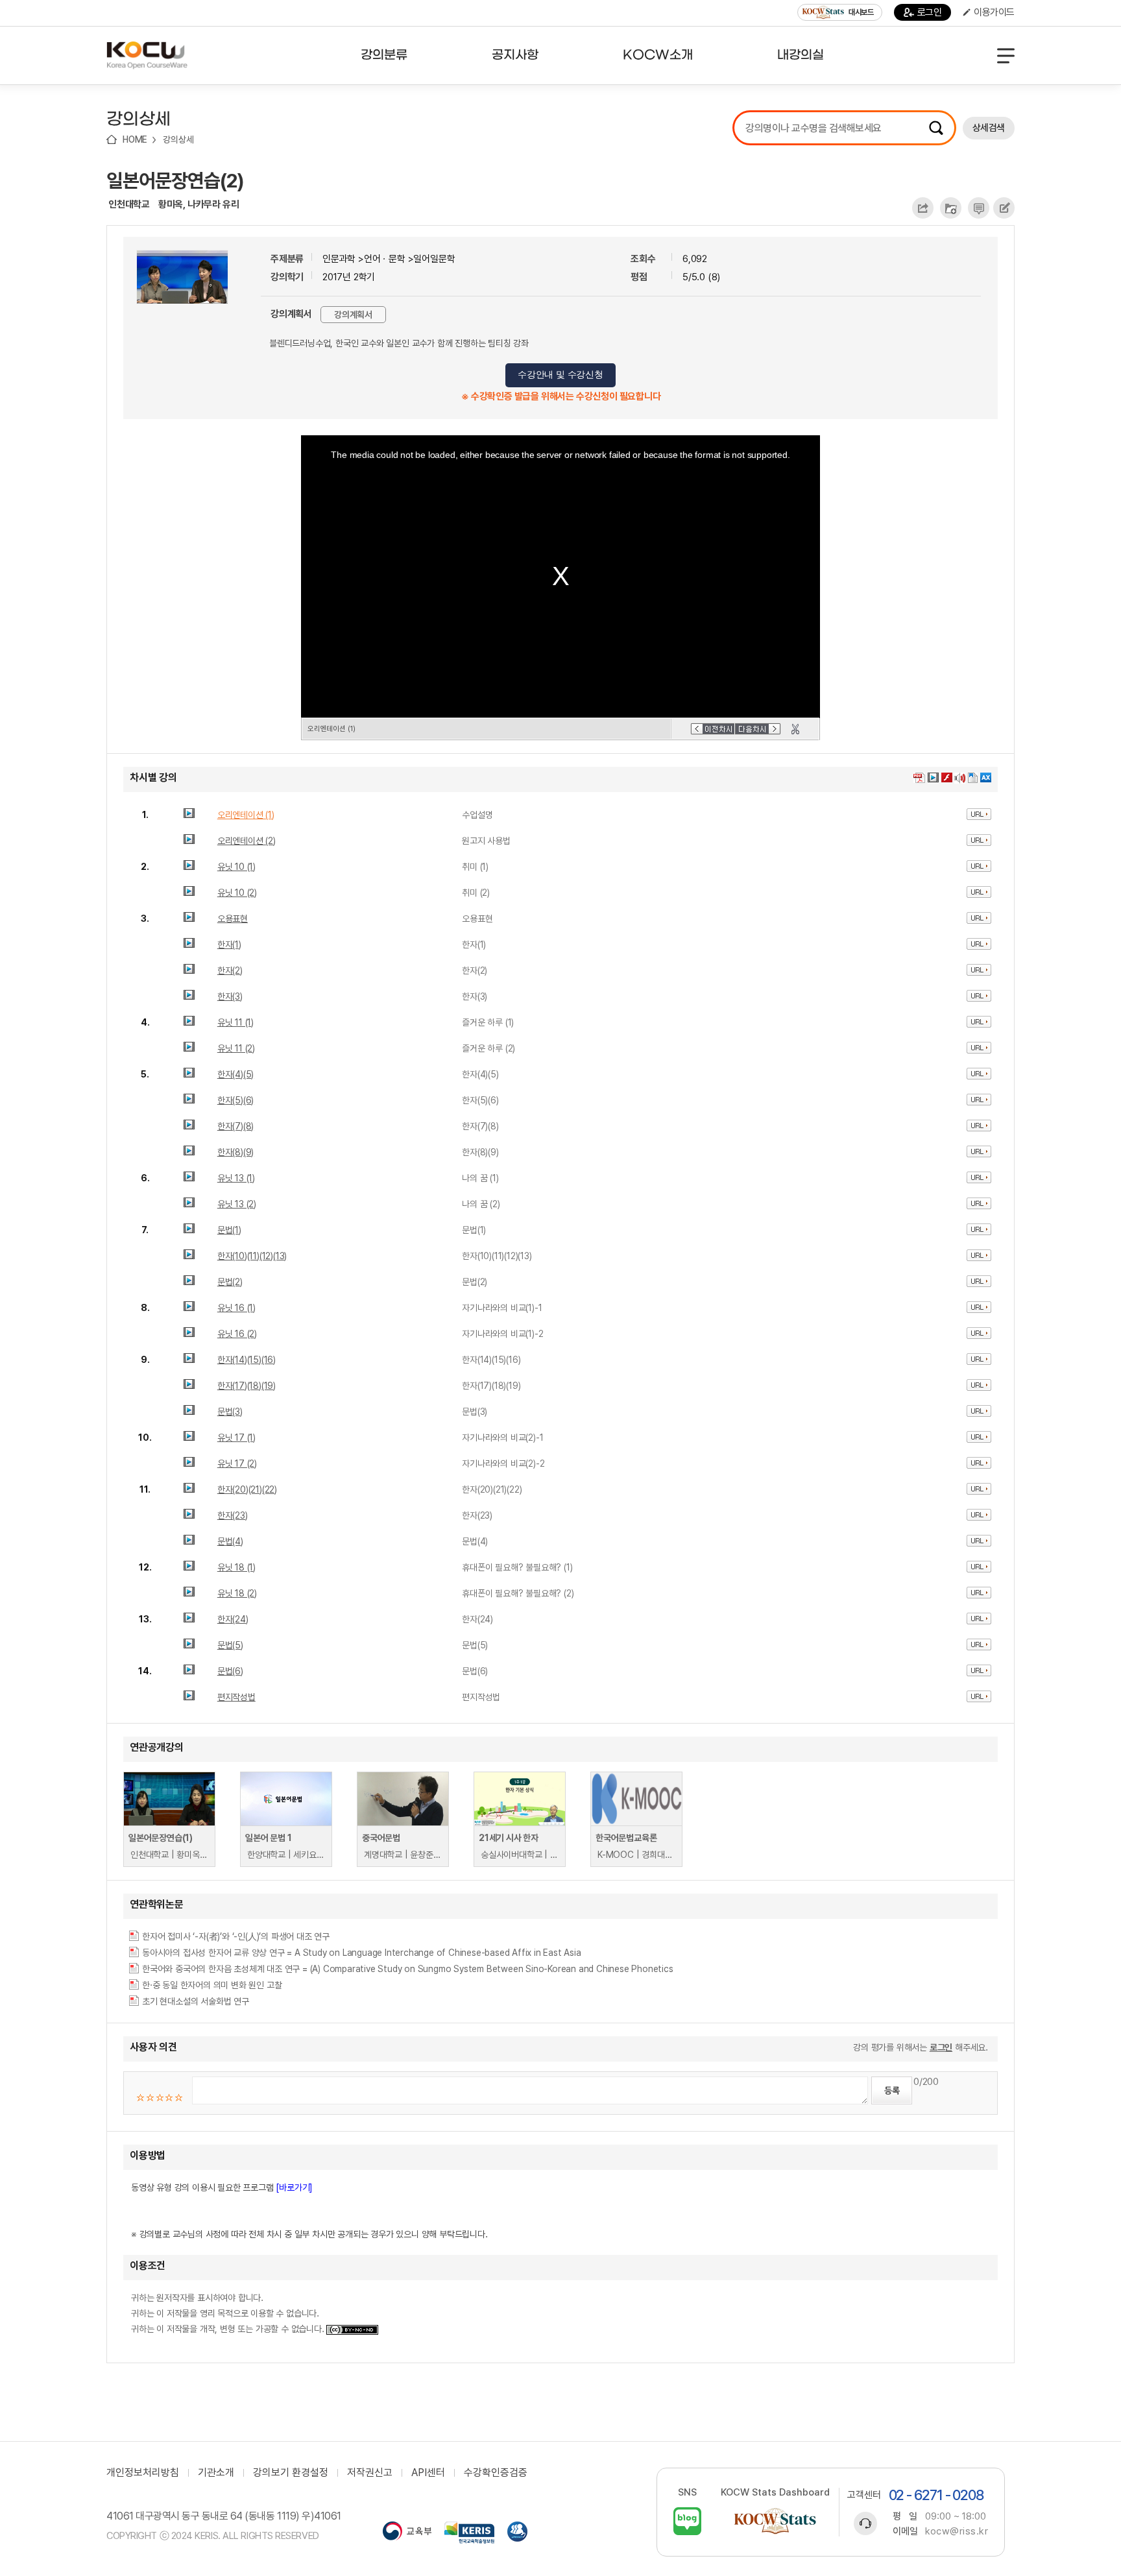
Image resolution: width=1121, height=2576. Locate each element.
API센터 (428, 2473)
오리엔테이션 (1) (246, 815)
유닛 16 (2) (237, 1334)
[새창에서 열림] (407, 2533)
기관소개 (216, 2473)
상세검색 (989, 128)
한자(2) (230, 970)
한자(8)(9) (235, 1152)
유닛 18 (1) (236, 1567)
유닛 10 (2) (237, 893)
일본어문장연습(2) (175, 180)
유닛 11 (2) (236, 1048)
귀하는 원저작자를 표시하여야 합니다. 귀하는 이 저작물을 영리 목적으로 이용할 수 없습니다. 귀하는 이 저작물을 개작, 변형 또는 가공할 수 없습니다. (229, 2313)
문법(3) (230, 1412)
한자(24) (233, 1619)
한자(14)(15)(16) (247, 1360)
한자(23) (233, 1515)
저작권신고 (370, 2473)
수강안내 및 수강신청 (560, 375)
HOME (135, 139)
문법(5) (230, 1645)
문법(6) (230, 1671)
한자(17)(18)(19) (247, 1386)
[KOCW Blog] (687, 2521)
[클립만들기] (795, 729)
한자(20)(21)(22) (247, 1489)
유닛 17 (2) (237, 1463)
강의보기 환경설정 (291, 2473)
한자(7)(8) (235, 1126)
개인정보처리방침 (143, 2473)
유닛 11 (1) (235, 1022)
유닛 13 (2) (237, 1204)
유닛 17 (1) (236, 1438)
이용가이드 (994, 12)
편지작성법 (236, 1697)
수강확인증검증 (496, 2473)
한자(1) (229, 945)
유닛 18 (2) (237, 1593)
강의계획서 (353, 315)
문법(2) (230, 1282)
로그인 (930, 12)
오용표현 (233, 919)
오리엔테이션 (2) (247, 841)
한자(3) (230, 996)
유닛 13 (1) (236, 1178)
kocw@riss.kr (957, 2531)
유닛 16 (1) (236, 1308)
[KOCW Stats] (775, 2521)
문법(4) (230, 1541)
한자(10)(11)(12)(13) (252, 1256)
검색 (936, 128)
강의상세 (178, 139)
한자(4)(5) (235, 1074)
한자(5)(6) (235, 1100)
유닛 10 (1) (236, 867)
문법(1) (229, 1230)
